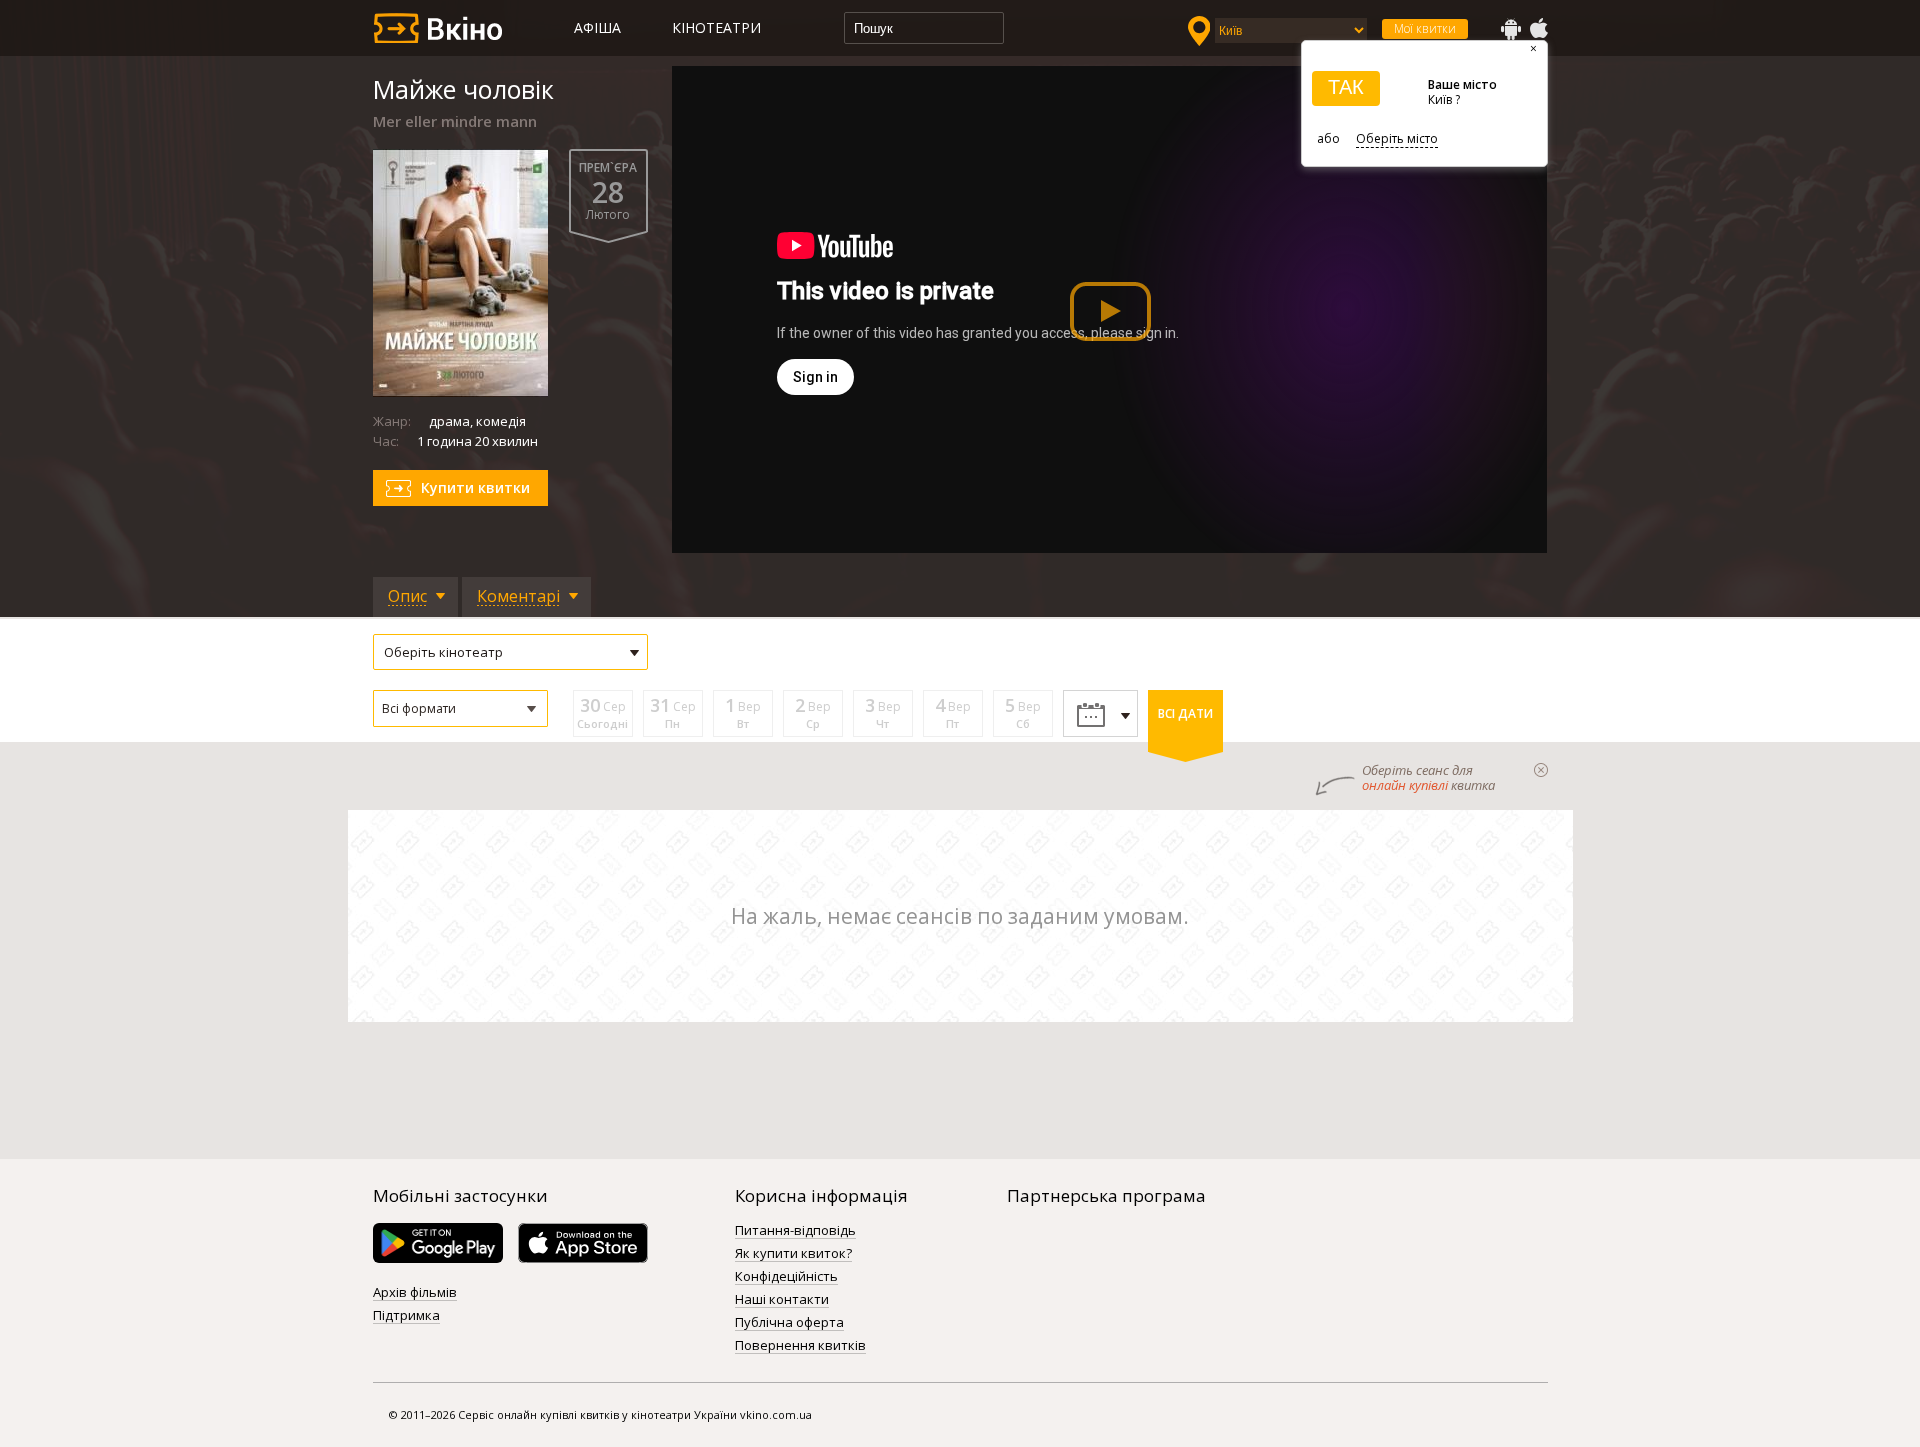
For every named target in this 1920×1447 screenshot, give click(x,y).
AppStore (1538, 29)
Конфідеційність (786, 1277)
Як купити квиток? (793, 1254)
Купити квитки (475, 487)
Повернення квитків (800, 1346)
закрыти (1541, 770)
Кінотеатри (716, 27)
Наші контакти (782, 1300)
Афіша (597, 27)
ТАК (1346, 87)
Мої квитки (1425, 28)
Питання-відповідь (795, 1231)
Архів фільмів (415, 1293)
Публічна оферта (789, 1323)
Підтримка (406, 1316)
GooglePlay (1511, 29)
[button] (460, 708)
